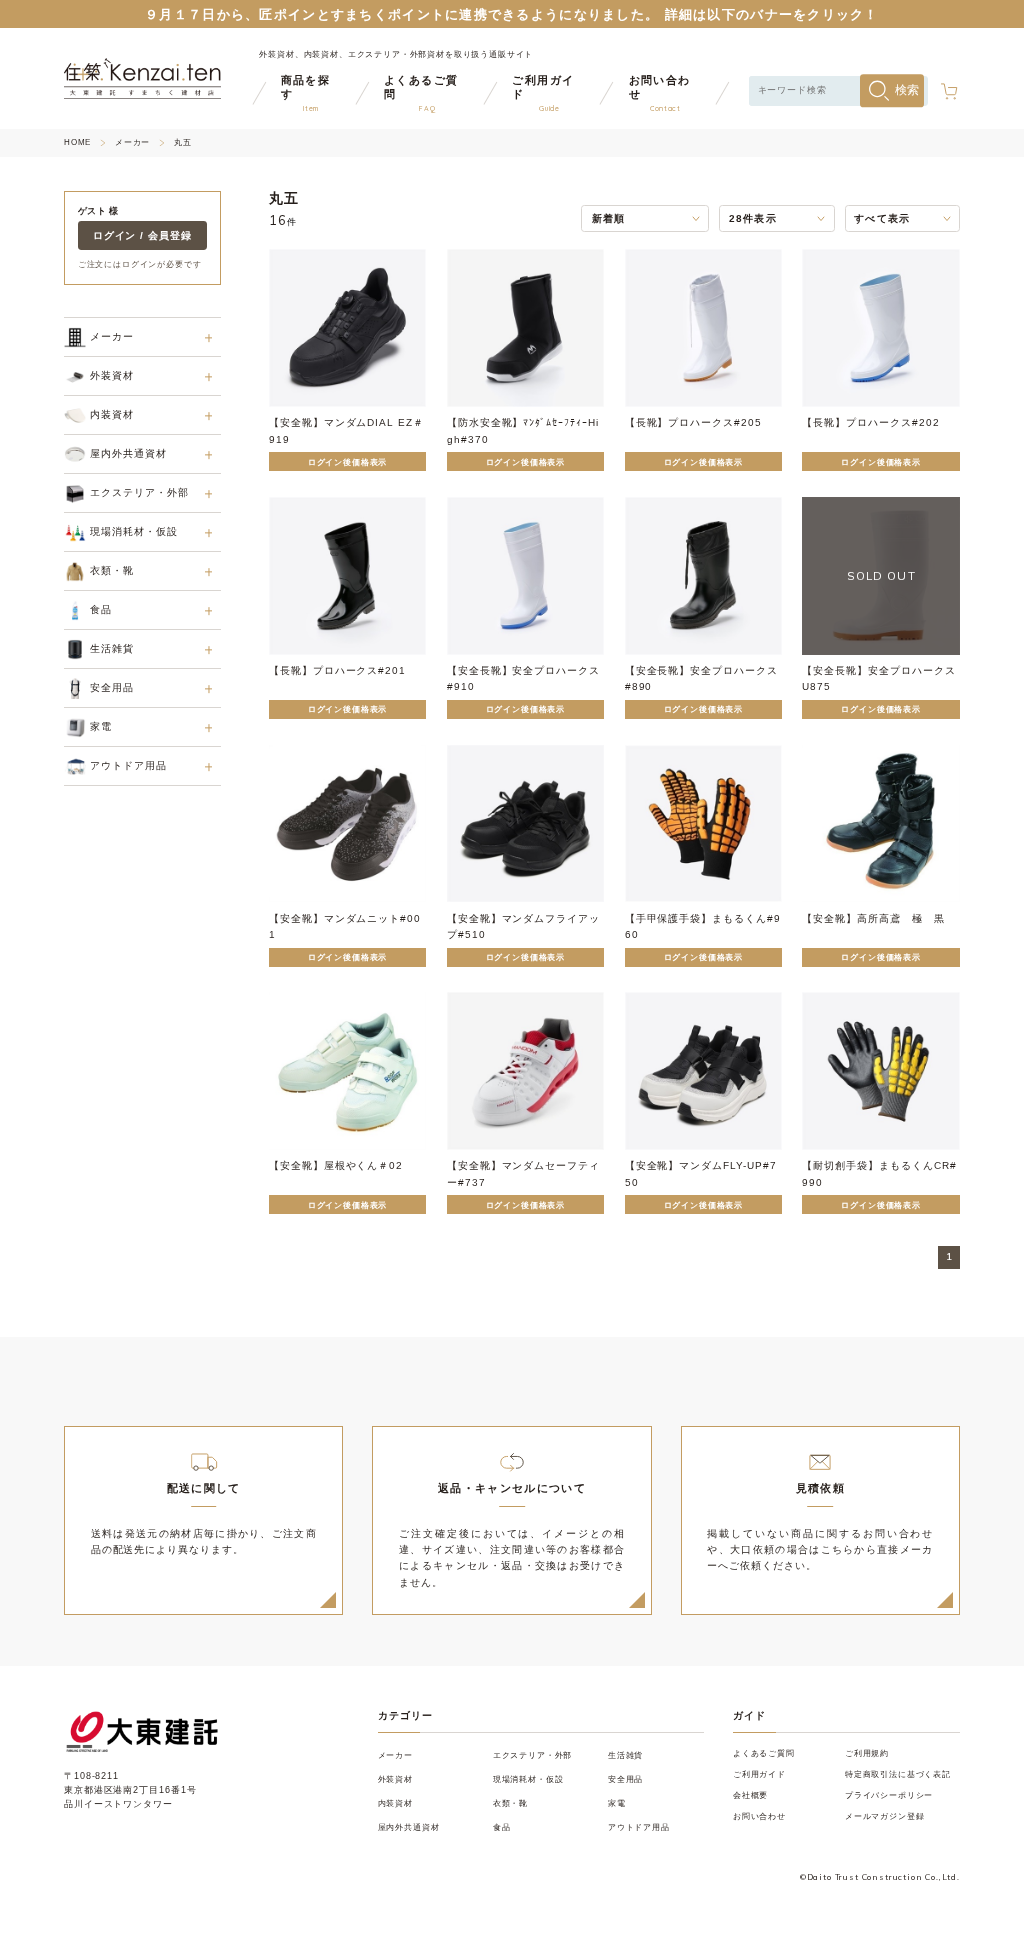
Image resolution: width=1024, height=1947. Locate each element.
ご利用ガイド (759, 1774)
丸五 (183, 143)
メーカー (132, 143)
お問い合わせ (759, 1816)
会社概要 (750, 1795)
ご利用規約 (867, 1753)
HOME (77, 143)
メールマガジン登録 (885, 1816)
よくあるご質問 (764, 1753)
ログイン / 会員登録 (143, 235)
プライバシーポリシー (889, 1795)
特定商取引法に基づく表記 (898, 1774)
